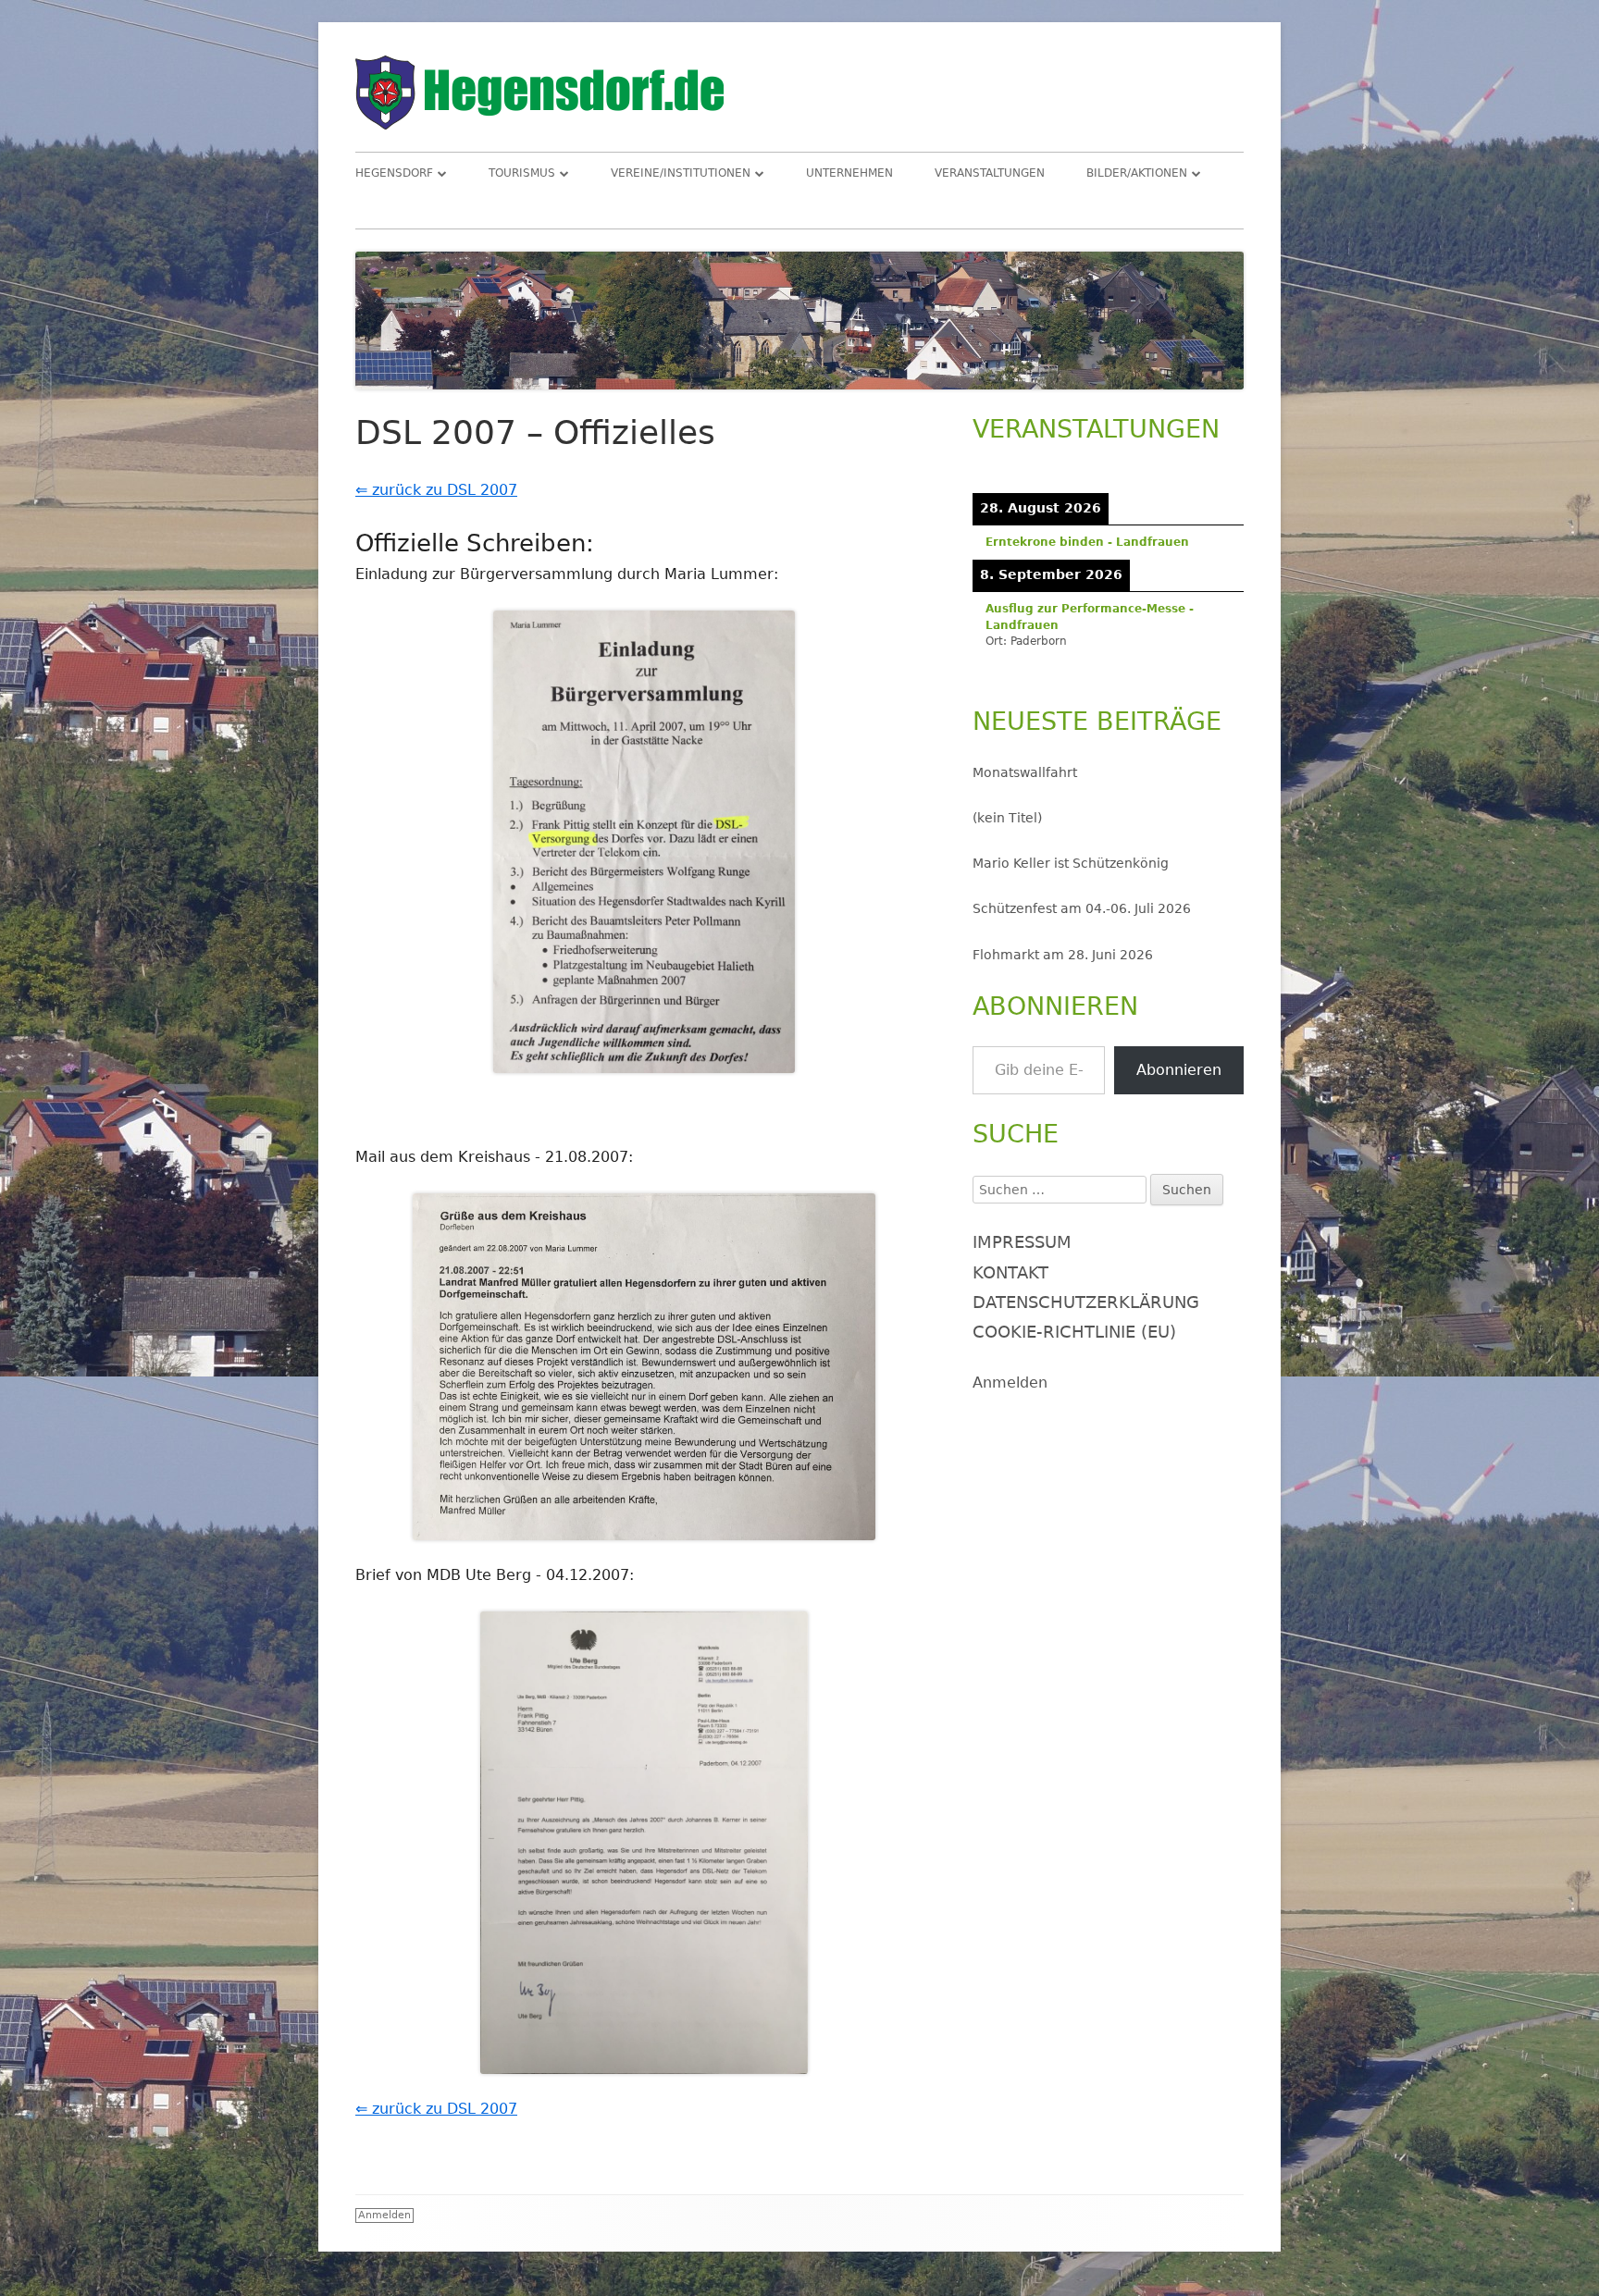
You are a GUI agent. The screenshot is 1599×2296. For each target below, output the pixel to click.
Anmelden (1010, 1383)
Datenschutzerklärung (1086, 1302)
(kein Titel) (1007, 818)
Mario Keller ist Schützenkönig (1071, 863)
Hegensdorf (394, 173)
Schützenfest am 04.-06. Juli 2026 (1082, 908)
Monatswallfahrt (1025, 772)
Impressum (1022, 1242)
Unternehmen (849, 173)
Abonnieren (1179, 1070)
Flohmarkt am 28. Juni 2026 (1063, 955)
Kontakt (1010, 1272)
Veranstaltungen (990, 173)
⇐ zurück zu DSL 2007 (436, 490)
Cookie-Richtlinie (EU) (1074, 1332)
